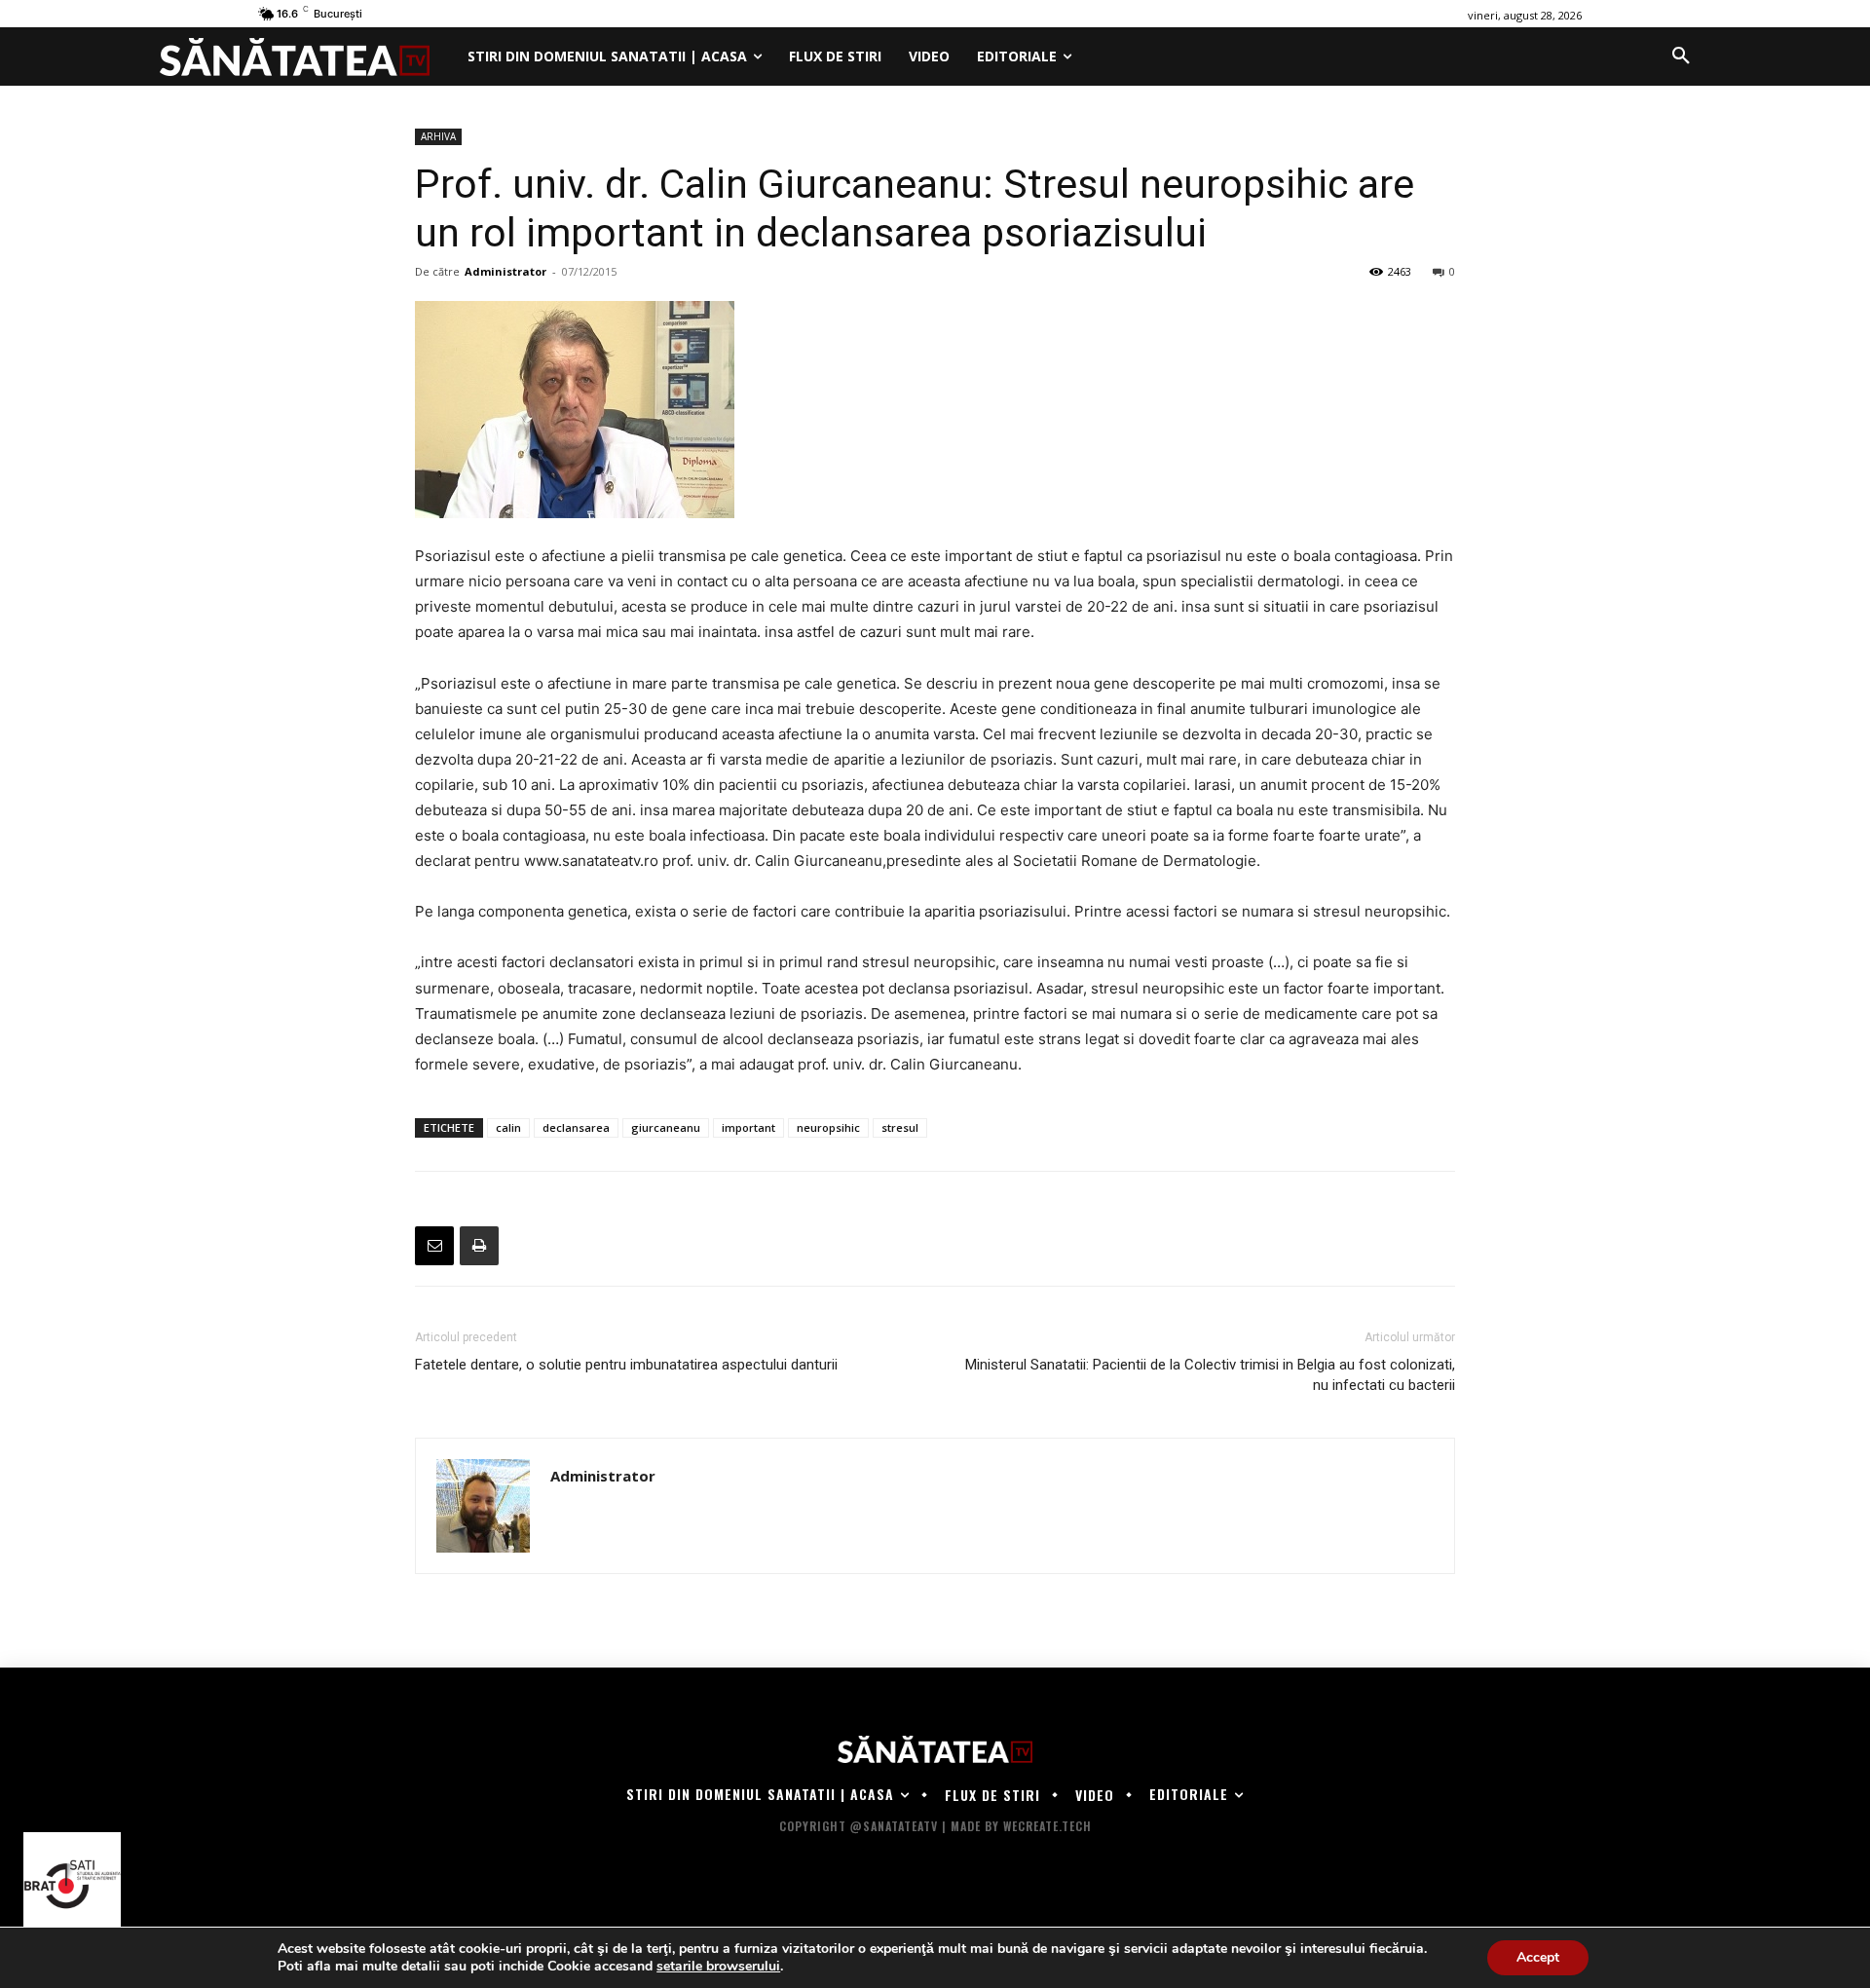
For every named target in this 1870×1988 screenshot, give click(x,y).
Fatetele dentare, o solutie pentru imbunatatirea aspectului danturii (626, 1365)
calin (508, 1127)
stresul (900, 1127)
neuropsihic (828, 1127)
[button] (1681, 56)
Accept (1538, 1957)
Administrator (505, 271)
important (748, 1127)
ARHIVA (438, 136)
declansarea (576, 1127)
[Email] (434, 1246)
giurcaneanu (666, 1127)
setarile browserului (718, 1967)
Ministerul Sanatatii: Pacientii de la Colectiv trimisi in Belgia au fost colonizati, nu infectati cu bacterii (1210, 1375)
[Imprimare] (479, 1246)
